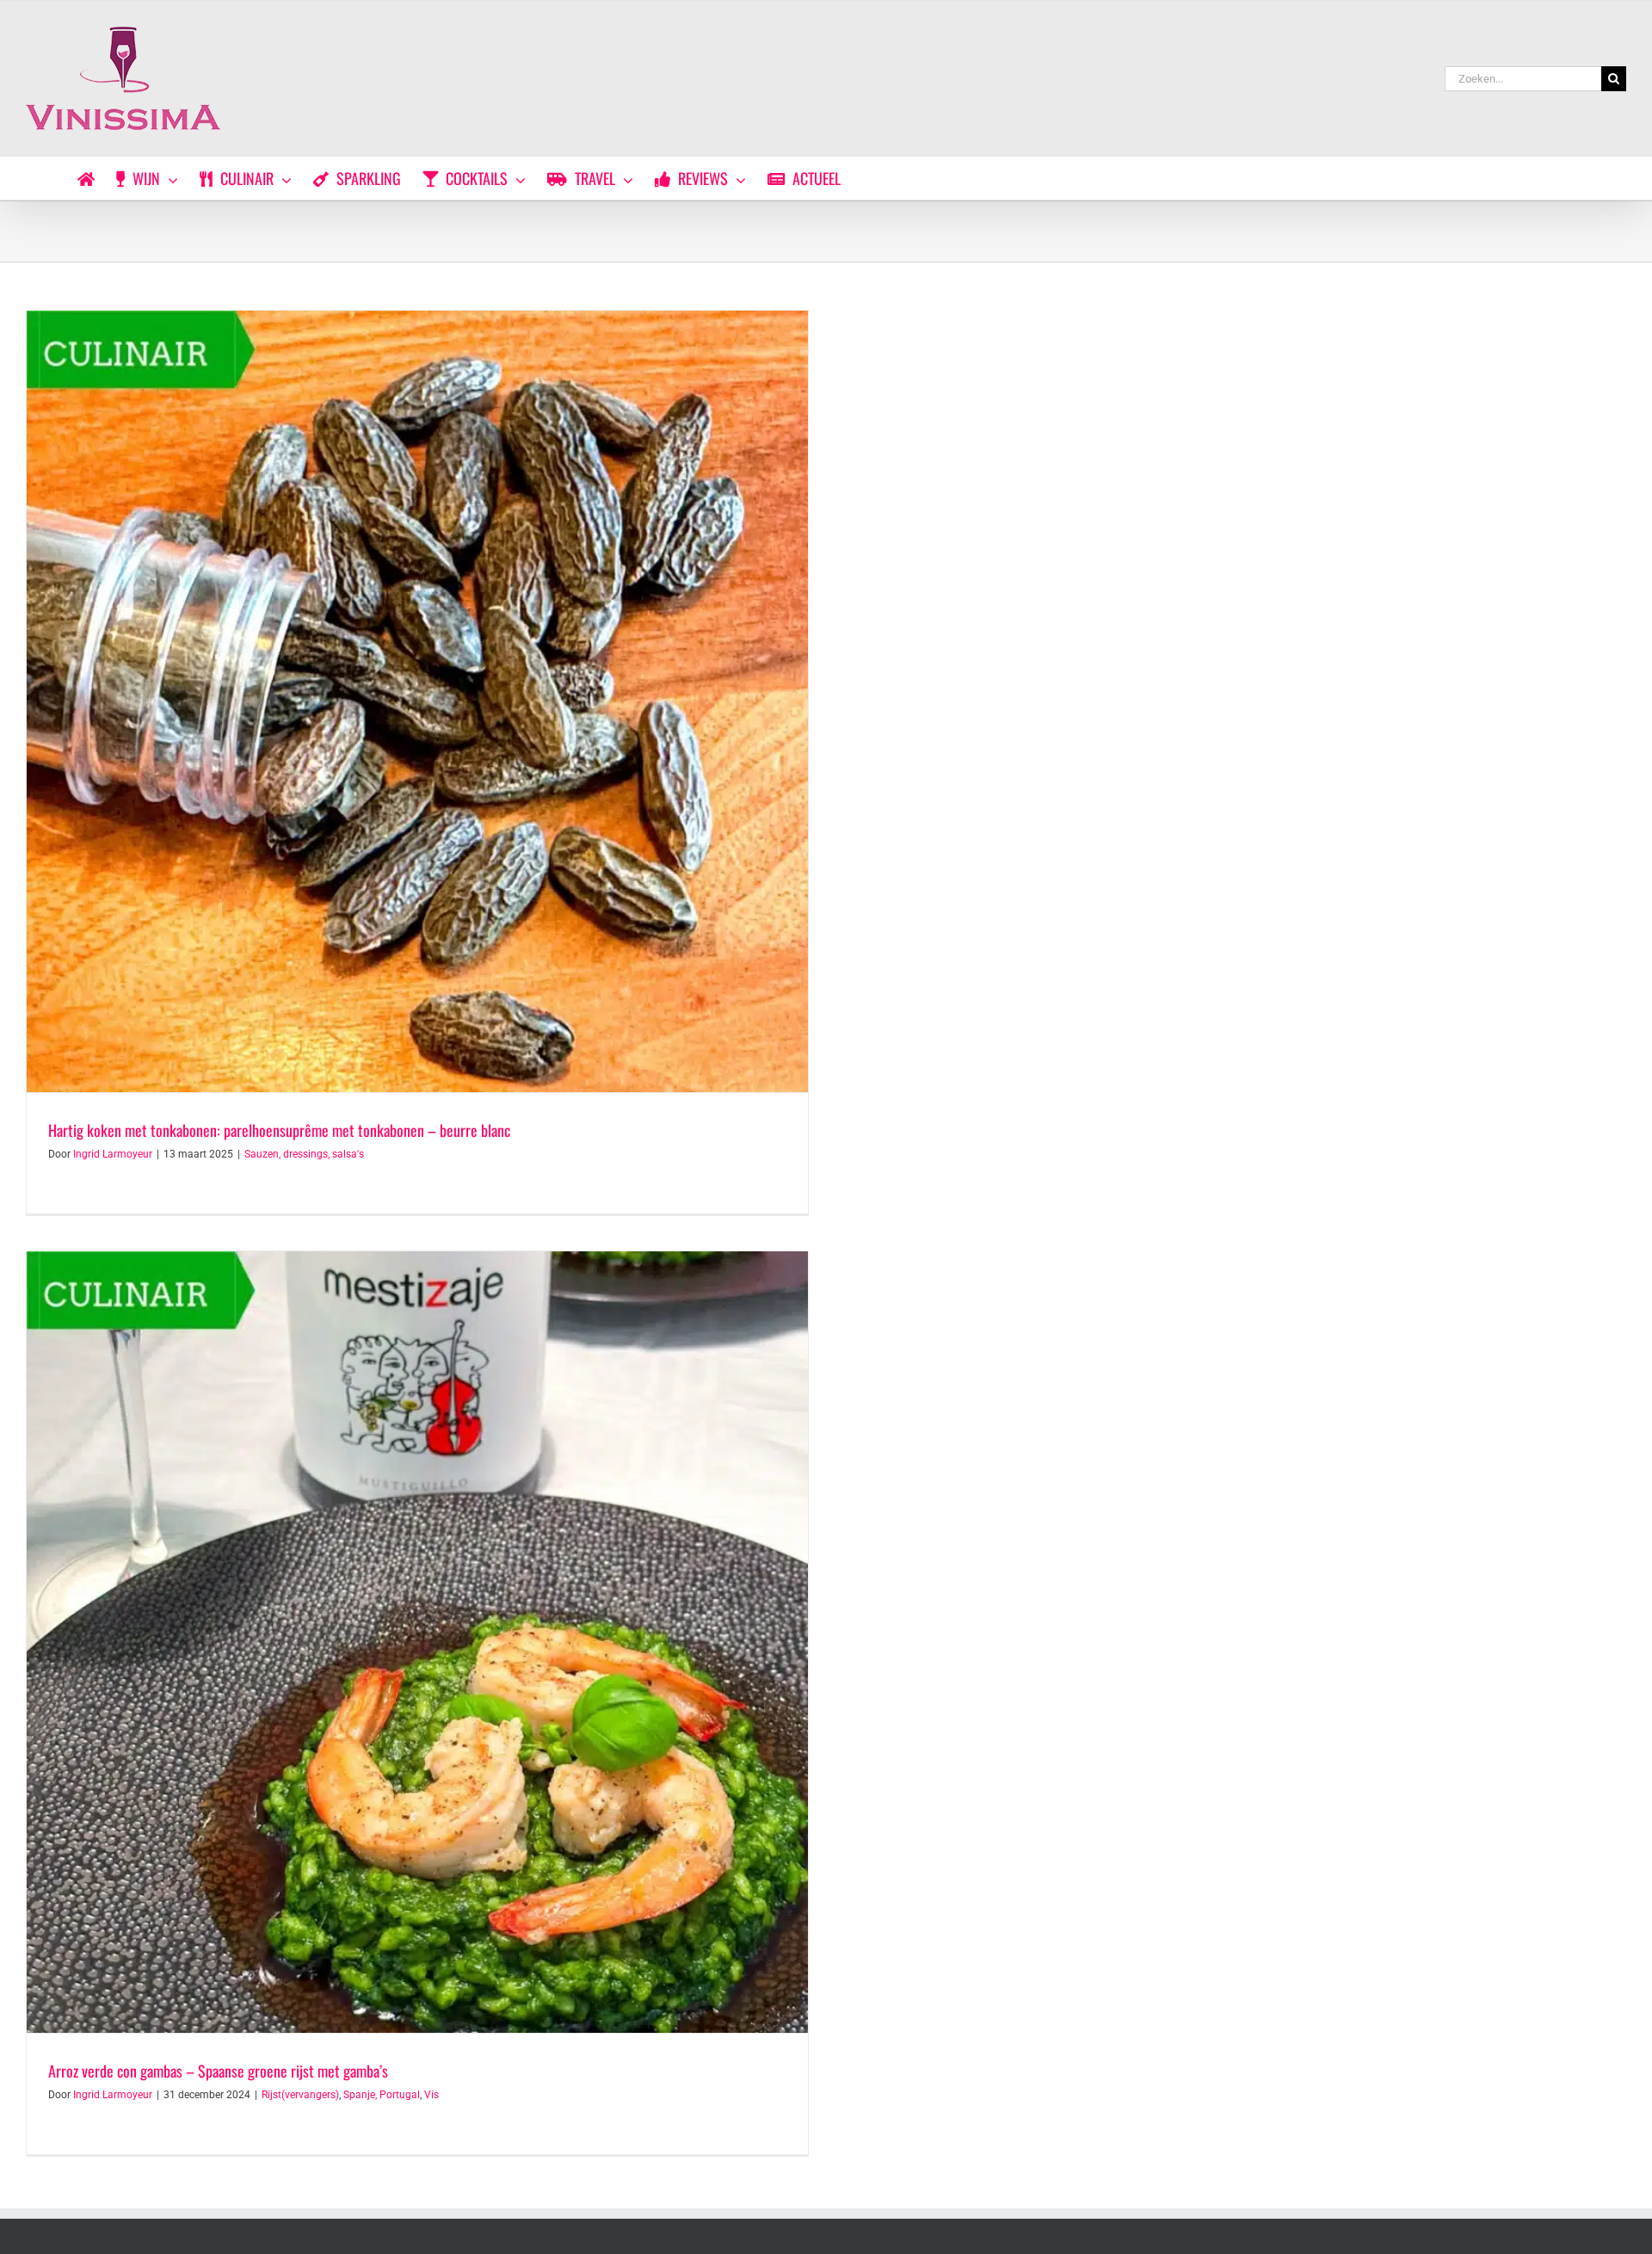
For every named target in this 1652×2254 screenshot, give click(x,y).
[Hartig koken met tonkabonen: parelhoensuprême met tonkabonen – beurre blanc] (417, 701)
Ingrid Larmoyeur (113, 1154)
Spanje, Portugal (382, 2095)
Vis (431, 2095)
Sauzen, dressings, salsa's (304, 1154)
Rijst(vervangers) (300, 2095)
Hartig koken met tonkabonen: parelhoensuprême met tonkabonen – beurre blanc (279, 1130)
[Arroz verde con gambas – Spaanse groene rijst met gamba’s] (417, 1642)
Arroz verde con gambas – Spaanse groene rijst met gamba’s (218, 2071)
